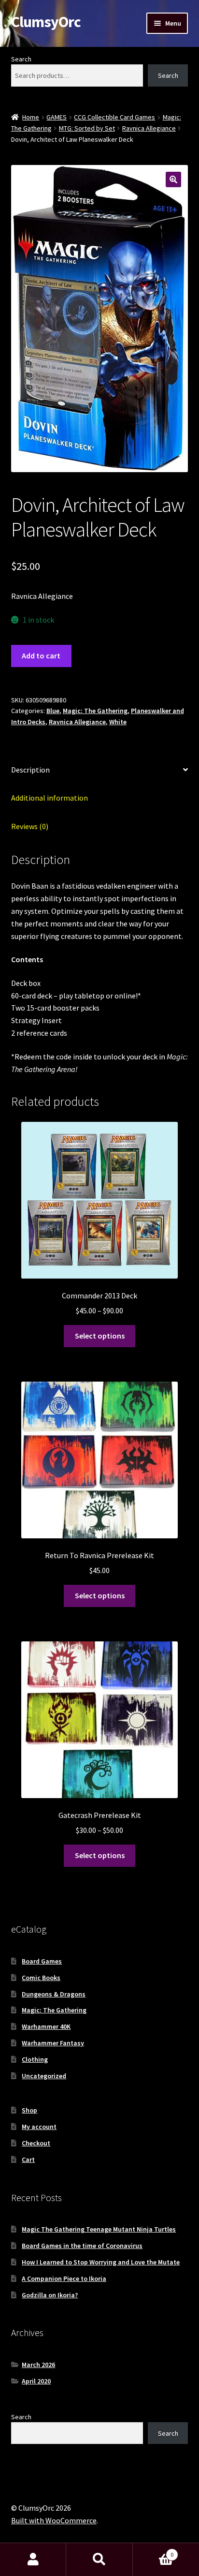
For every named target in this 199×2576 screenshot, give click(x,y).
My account (39, 2127)
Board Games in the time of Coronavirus (82, 2246)
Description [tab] (30, 770)
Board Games (42, 1961)
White (118, 722)
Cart (28, 2159)
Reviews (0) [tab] (30, 826)
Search (21, 59)
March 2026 (38, 2365)
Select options (100, 1336)
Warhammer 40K (46, 2026)
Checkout (36, 2143)
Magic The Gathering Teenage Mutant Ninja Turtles (99, 2229)
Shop (29, 2110)
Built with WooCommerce (54, 2520)
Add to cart (41, 655)
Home (31, 117)
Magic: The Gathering (95, 711)
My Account (33, 2560)
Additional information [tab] (50, 798)
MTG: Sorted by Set (87, 128)
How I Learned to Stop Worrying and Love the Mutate (101, 2262)
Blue (53, 711)
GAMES (57, 117)
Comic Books (41, 1978)
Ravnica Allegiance (149, 128)
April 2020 (36, 2381)
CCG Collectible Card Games (114, 117)
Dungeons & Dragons (54, 1994)
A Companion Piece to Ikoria (64, 2278)
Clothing (35, 2059)
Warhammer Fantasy (53, 2043)
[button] (173, 179)
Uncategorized (44, 2076)
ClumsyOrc (46, 22)
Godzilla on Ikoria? (50, 2295)
